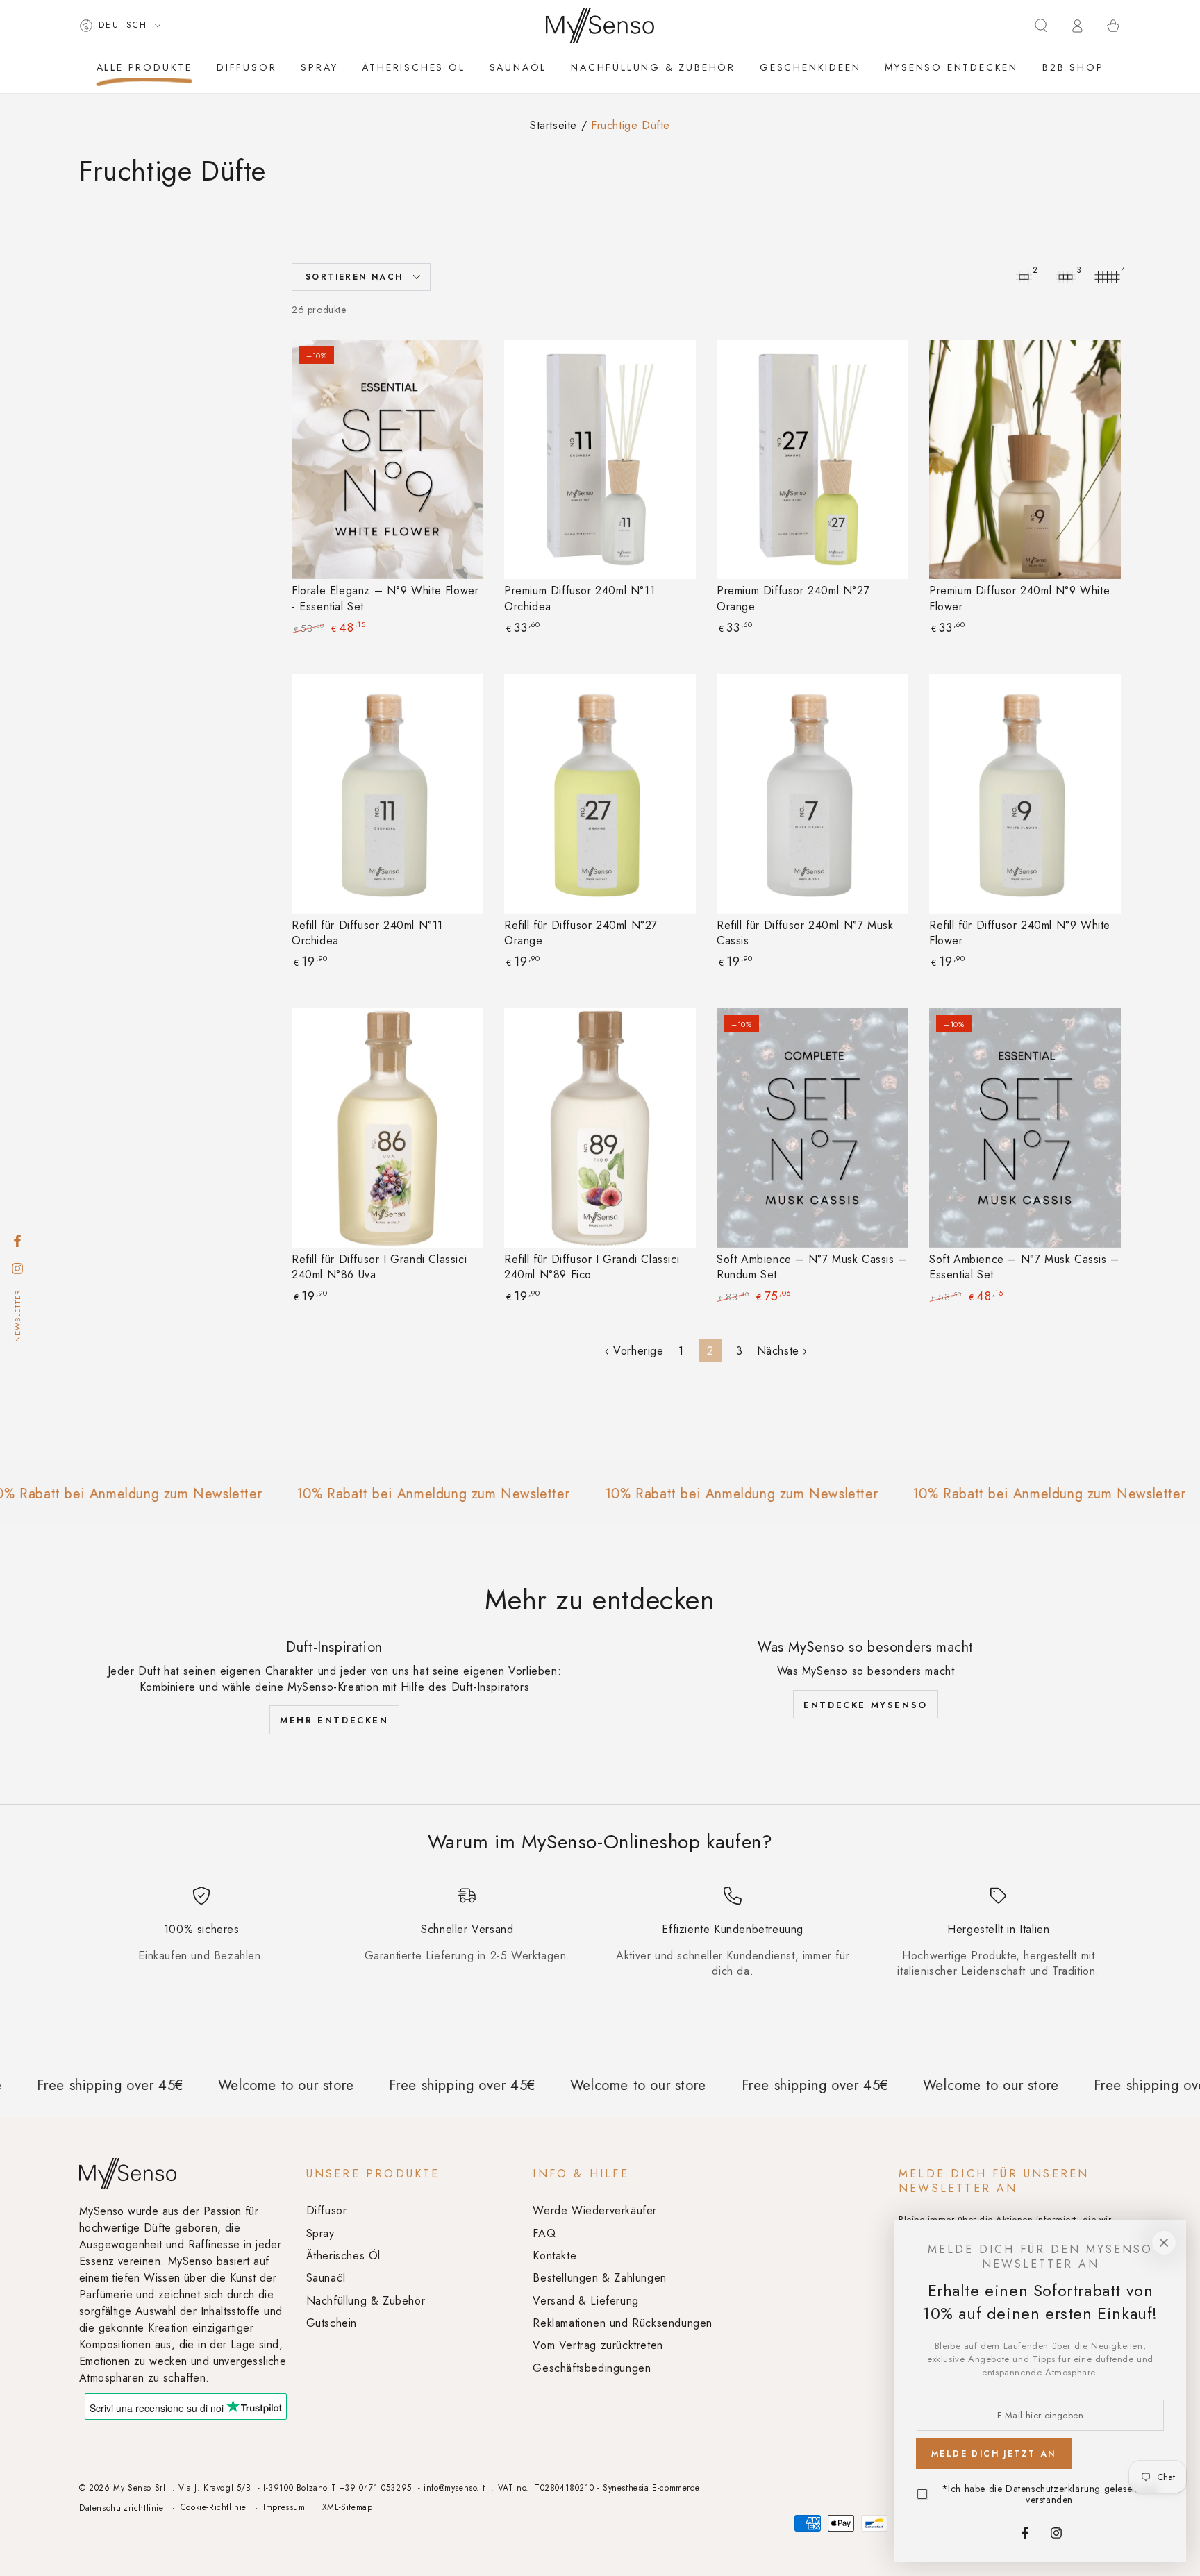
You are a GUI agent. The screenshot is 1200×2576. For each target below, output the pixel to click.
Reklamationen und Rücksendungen (623, 2323)
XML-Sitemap (348, 2508)
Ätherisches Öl (343, 2256)
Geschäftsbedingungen (592, 2368)
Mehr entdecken (334, 1720)
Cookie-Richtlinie (214, 2508)
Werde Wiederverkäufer (595, 2210)
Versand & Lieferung (585, 2301)
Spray (320, 2233)
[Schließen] (1164, 2243)
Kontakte (555, 2256)
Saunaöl (326, 2278)
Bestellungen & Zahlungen (599, 2278)
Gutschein (332, 2323)
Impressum (284, 2508)
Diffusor (327, 2210)
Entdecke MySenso (866, 1705)
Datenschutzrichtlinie (122, 2508)
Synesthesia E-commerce (651, 2488)
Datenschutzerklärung (1053, 2489)
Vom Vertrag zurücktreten (598, 2345)
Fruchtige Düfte (631, 125)
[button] (1041, 26)
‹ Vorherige (634, 1351)
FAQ (544, 2233)
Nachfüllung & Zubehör (366, 2301)
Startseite (553, 125)
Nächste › (782, 1351)
